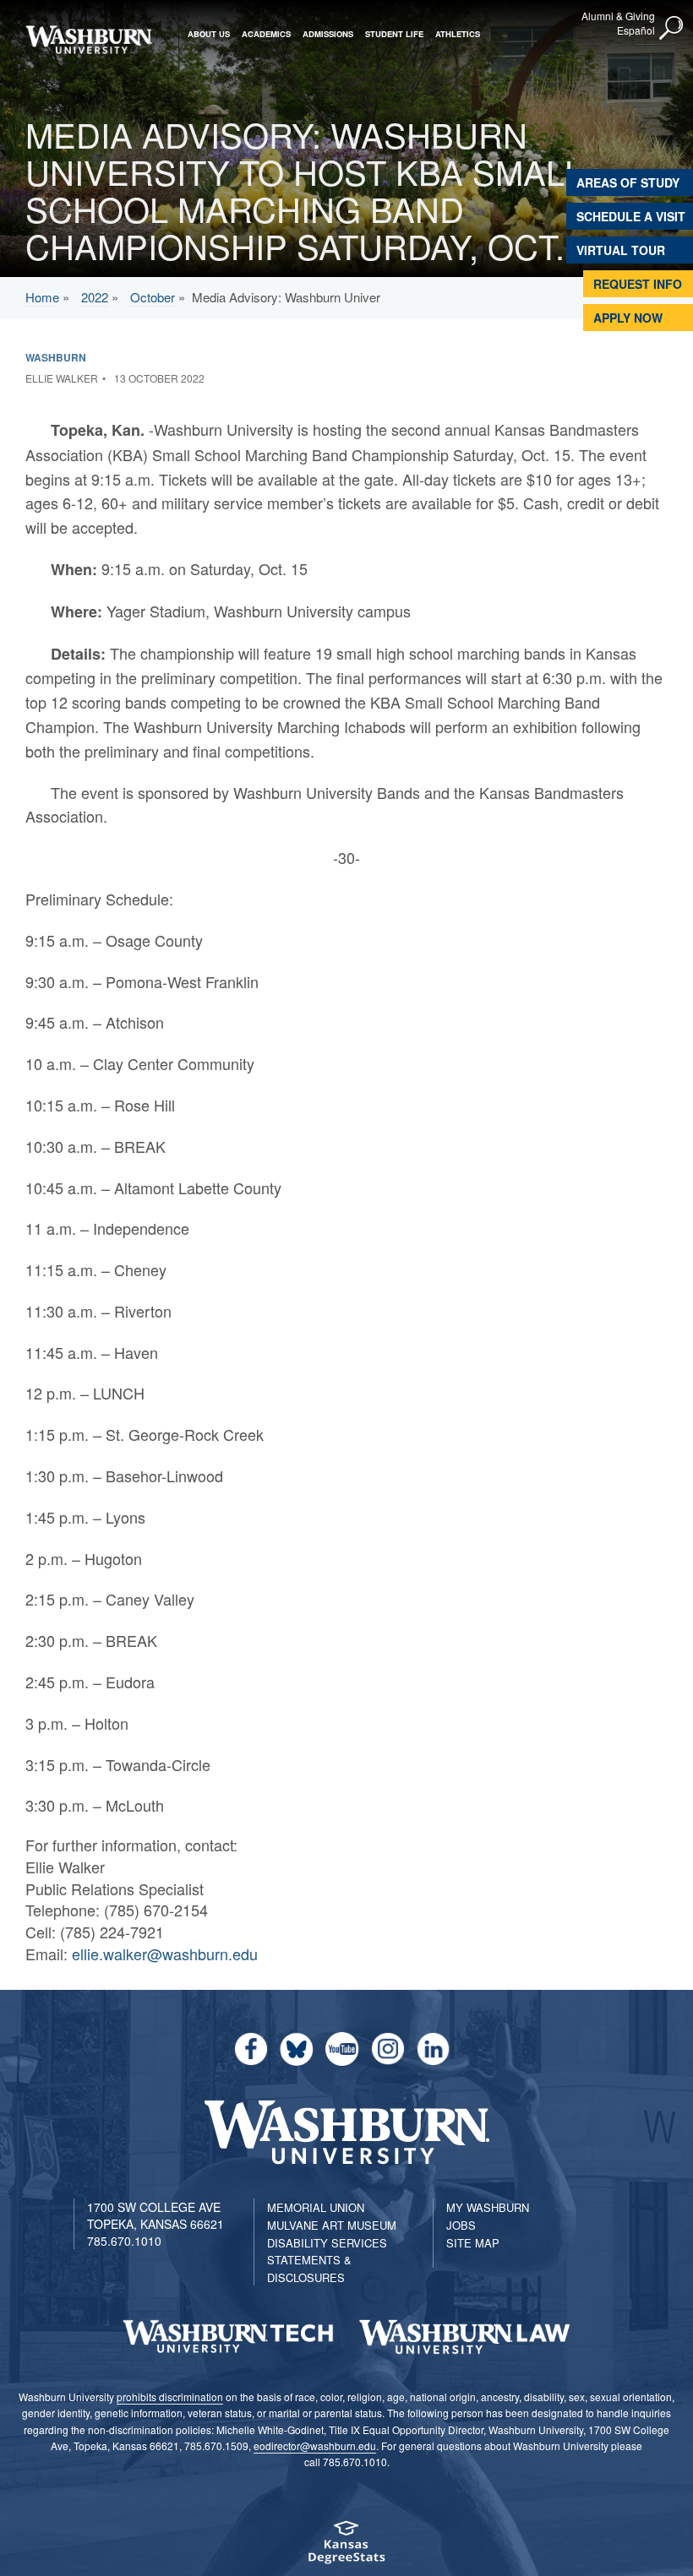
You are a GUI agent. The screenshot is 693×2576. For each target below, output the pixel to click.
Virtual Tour (621, 250)
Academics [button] (266, 34)
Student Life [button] (394, 34)
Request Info (638, 284)
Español (636, 30)
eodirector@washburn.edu (315, 2446)
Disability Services (327, 2243)
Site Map (473, 2243)
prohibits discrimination (170, 2397)
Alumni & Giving (618, 16)
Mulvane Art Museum (332, 2225)
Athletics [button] (458, 34)
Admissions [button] (328, 34)
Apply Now (628, 318)
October (153, 297)
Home (42, 297)
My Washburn (488, 2207)
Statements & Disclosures (309, 2269)
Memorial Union (316, 2207)
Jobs (461, 2225)
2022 (95, 297)
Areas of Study (628, 182)
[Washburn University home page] (89, 40)
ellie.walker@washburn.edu (165, 1954)
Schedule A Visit (631, 216)
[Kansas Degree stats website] (346, 2548)
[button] (672, 29)
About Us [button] (209, 34)
